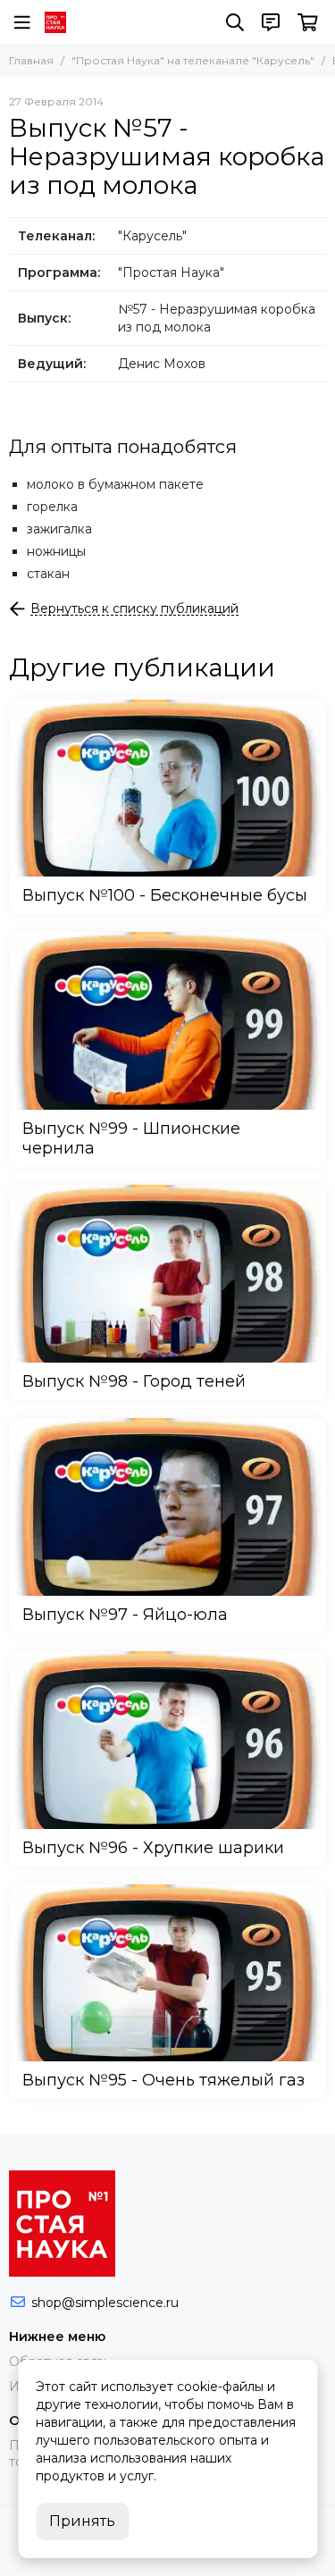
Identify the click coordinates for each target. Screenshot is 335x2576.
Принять (82, 2521)
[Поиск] (235, 22)
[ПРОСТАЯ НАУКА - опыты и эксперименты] (55, 22)
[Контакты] (271, 22)
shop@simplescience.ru (105, 2303)
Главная (31, 60)
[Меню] (22, 22)
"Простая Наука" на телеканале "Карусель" (193, 60)
